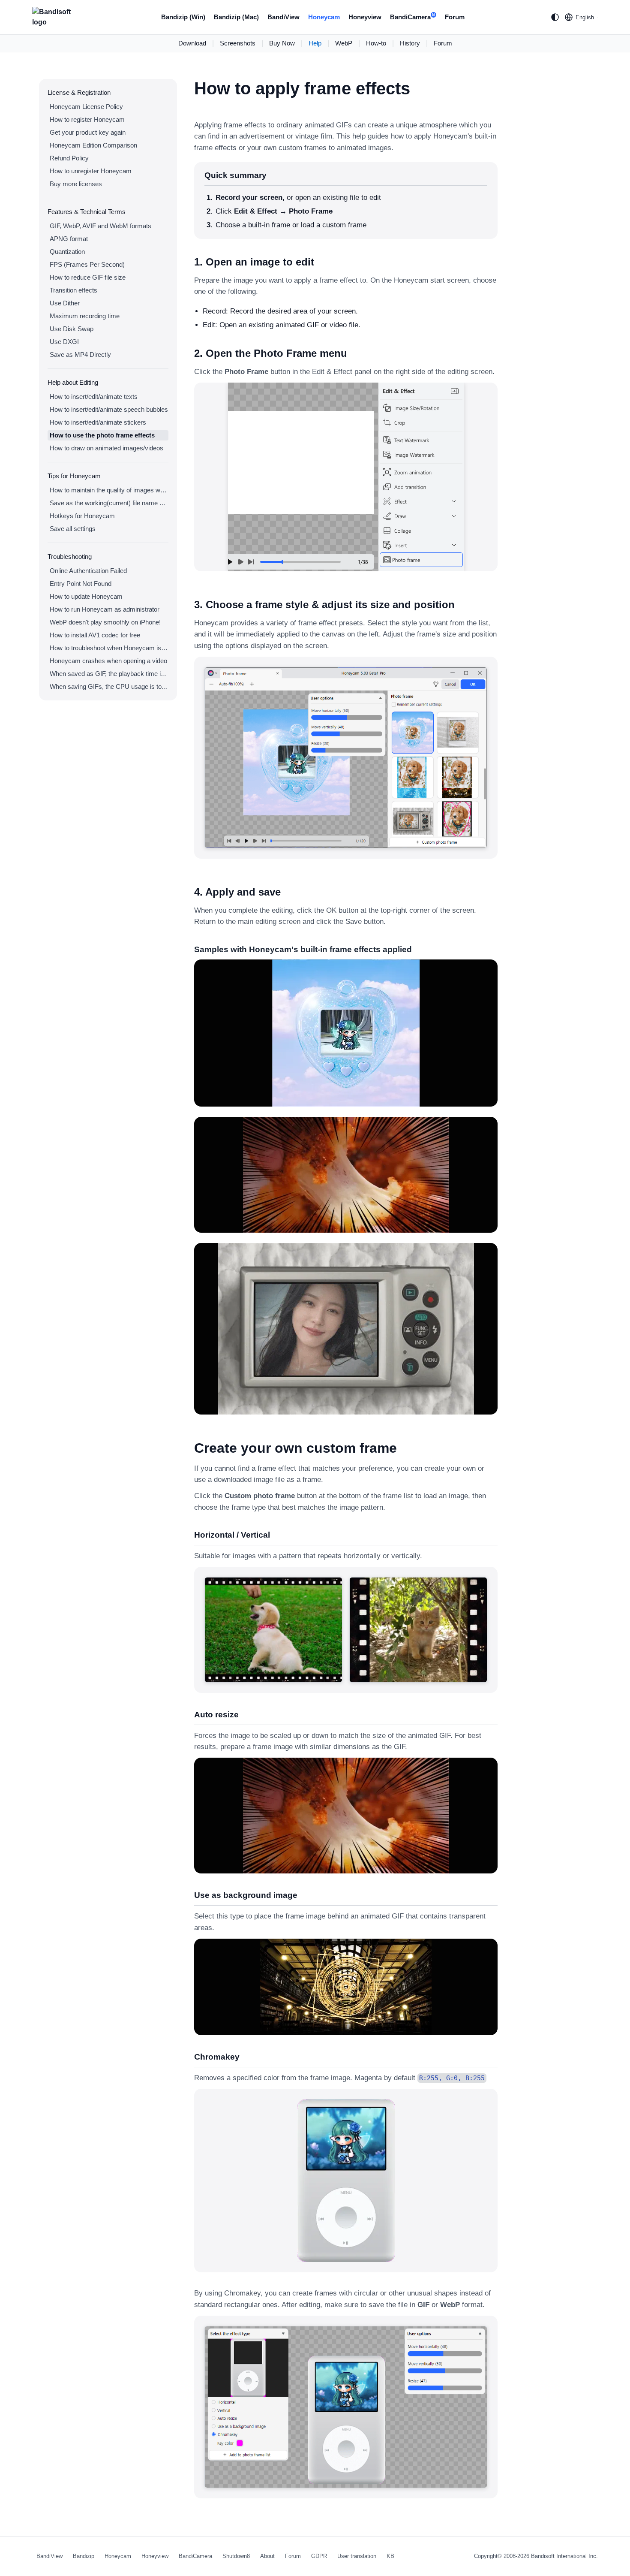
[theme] (555, 17)
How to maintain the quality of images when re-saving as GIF (109, 490)
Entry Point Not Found (81, 584)
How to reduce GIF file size (88, 277)
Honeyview (365, 17)
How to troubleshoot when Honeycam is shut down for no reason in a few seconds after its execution (109, 648)
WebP (344, 43)
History (410, 43)
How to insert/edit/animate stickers (98, 422)
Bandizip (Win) (183, 17)
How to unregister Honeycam (91, 171)
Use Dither (65, 303)
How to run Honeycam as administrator (105, 609)
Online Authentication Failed (88, 571)
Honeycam (324, 17)
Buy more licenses (76, 184)
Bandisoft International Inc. (564, 2556)
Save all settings (73, 529)
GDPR (319, 2556)
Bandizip (84, 2556)
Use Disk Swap (72, 329)
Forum (455, 17)
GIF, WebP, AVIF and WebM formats (100, 226)
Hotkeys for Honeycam (82, 516)
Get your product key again (88, 132)
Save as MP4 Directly (80, 354)
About (267, 2556)
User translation (357, 2556)
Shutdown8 (236, 2556)
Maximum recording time (85, 316)
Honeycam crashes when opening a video (108, 661)
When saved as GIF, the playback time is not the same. (109, 674)
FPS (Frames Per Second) (87, 264)
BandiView (283, 17)
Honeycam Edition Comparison (93, 145)
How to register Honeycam (87, 119)
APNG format (69, 239)
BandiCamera (412, 17)
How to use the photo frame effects (102, 435)
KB (390, 2556)
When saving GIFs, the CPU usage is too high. (109, 686)
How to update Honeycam (86, 596)
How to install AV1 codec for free (95, 635)
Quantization (67, 252)
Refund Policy (69, 158)
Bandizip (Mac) (236, 17)
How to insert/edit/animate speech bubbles (109, 409)
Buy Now (282, 43)
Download (192, 43)
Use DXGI (64, 342)
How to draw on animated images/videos (106, 448)
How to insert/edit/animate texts (94, 397)
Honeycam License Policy (86, 107)
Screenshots (238, 43)
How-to (376, 43)
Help (315, 43)
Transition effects (73, 290)
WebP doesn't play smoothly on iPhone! (105, 622)
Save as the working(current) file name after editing (109, 503)
